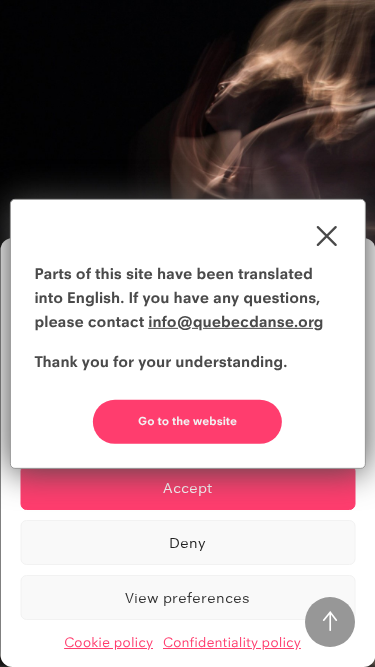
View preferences (187, 597)
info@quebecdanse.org (235, 321)
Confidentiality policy (232, 643)
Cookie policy (108, 643)
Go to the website (187, 421)
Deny (187, 542)
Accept (187, 487)
